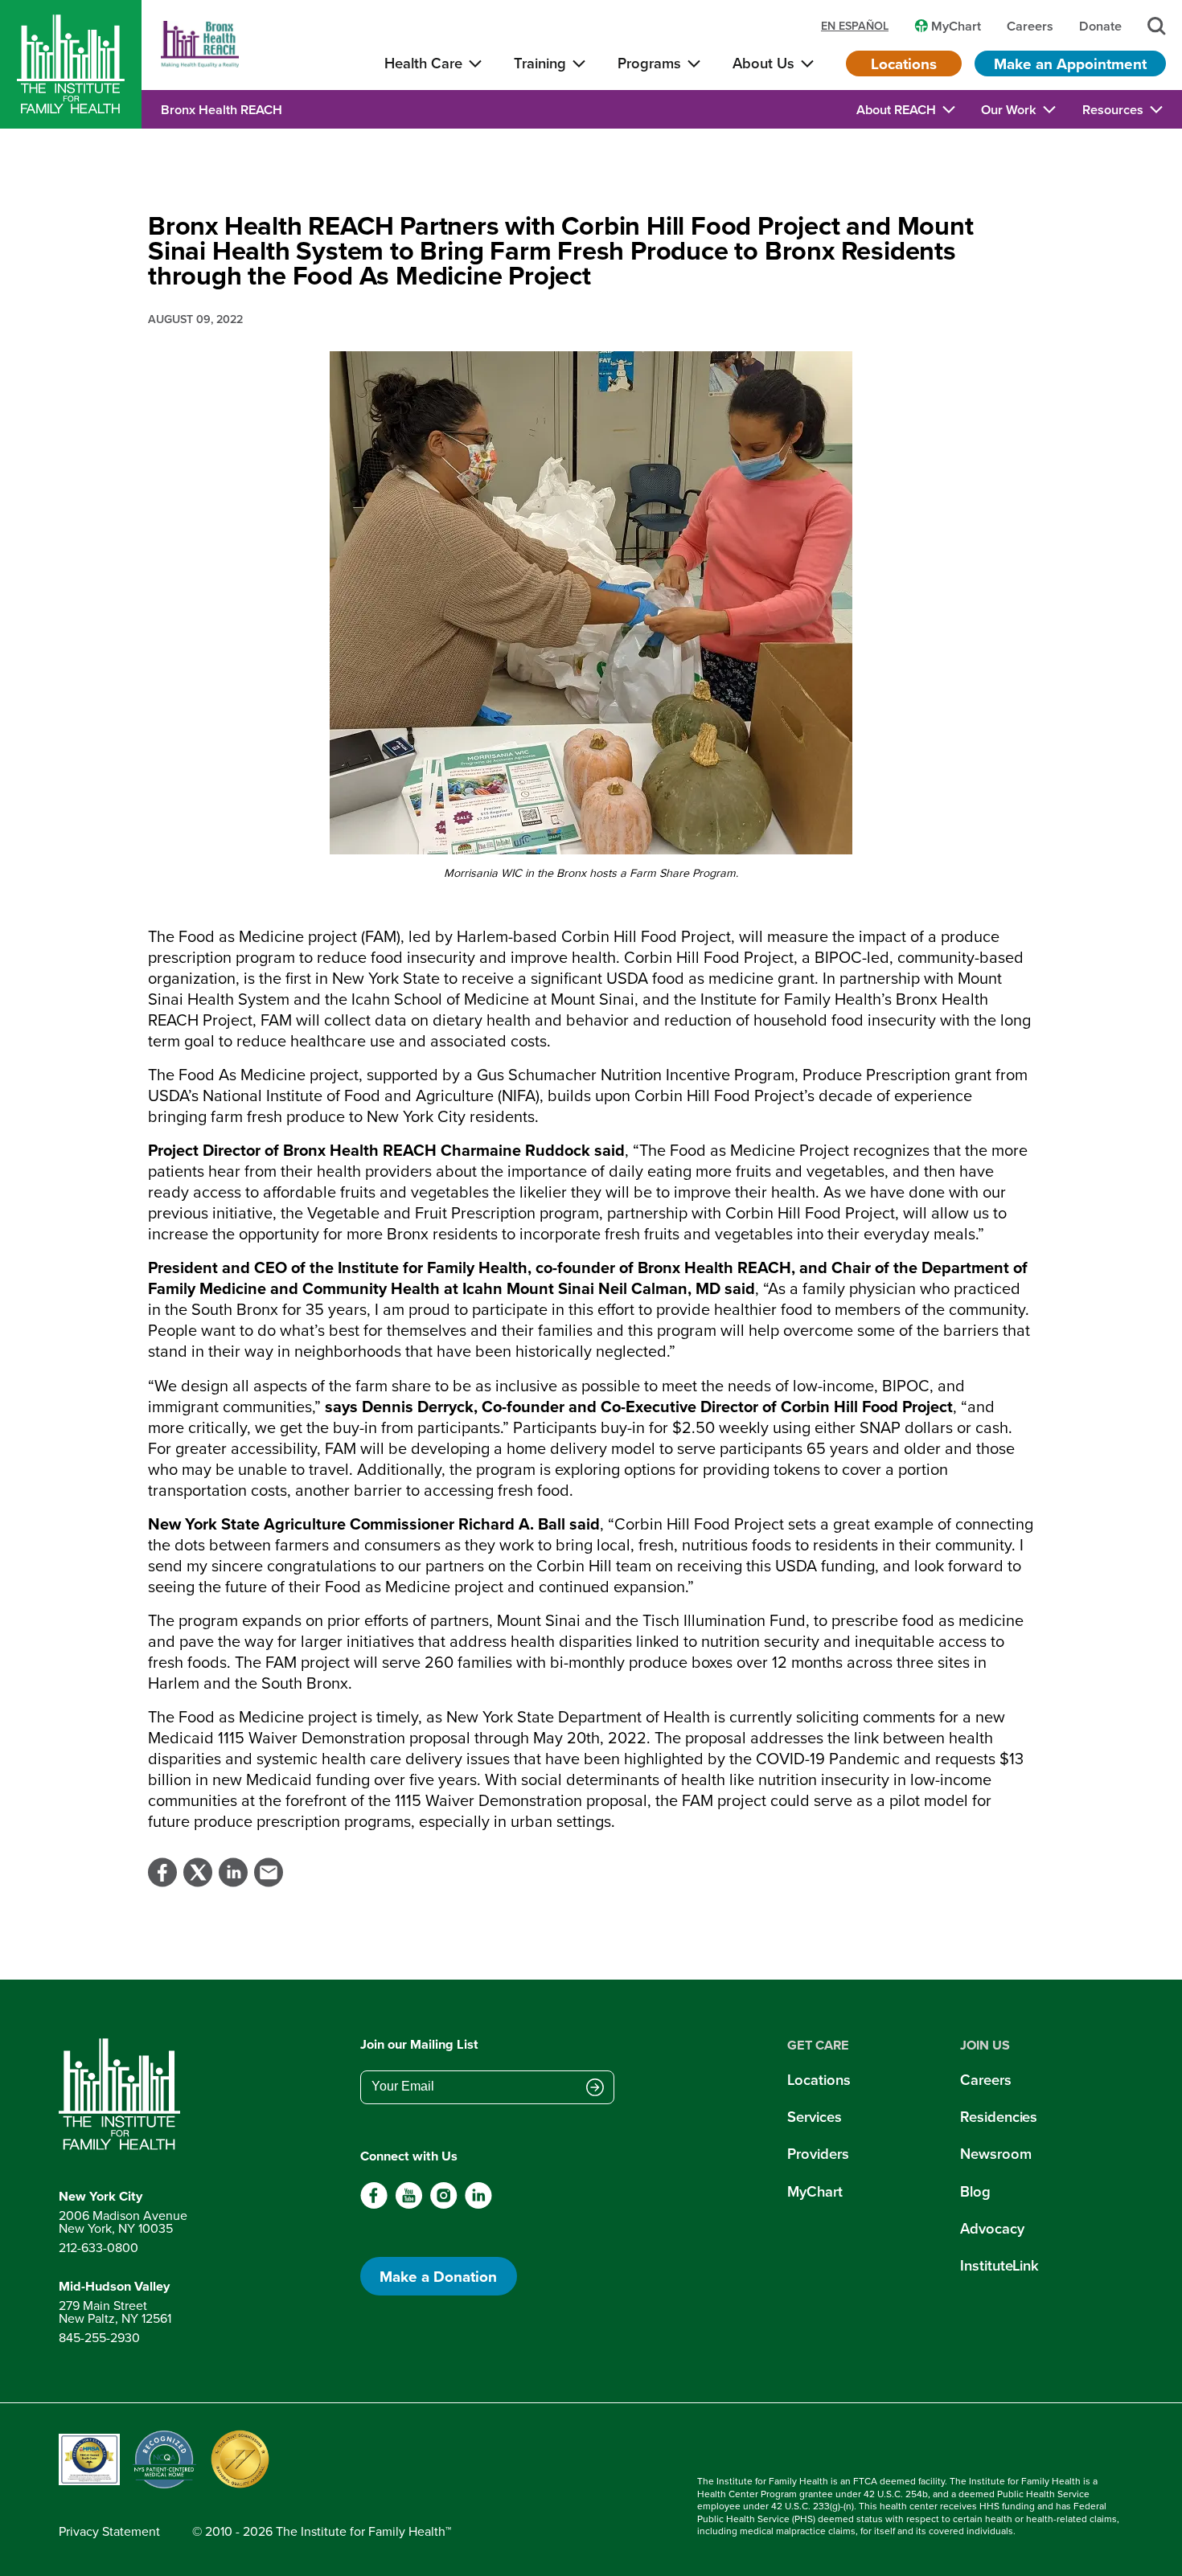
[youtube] (409, 2205)
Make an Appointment (1070, 63)
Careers (985, 2080)
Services (814, 2117)
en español (855, 26)
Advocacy (992, 2228)
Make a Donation (438, 2276)
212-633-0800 (98, 2247)
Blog (975, 2191)
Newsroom (995, 2154)
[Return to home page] (123, 2095)
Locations (904, 63)
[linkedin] (478, 2205)
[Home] (71, 64)
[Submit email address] (595, 2088)
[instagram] (443, 2205)
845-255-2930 (99, 2337)
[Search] (1157, 26)
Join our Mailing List (419, 2045)
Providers (818, 2154)
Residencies (999, 2117)
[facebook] (374, 2205)
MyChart (815, 2191)
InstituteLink (999, 2265)
